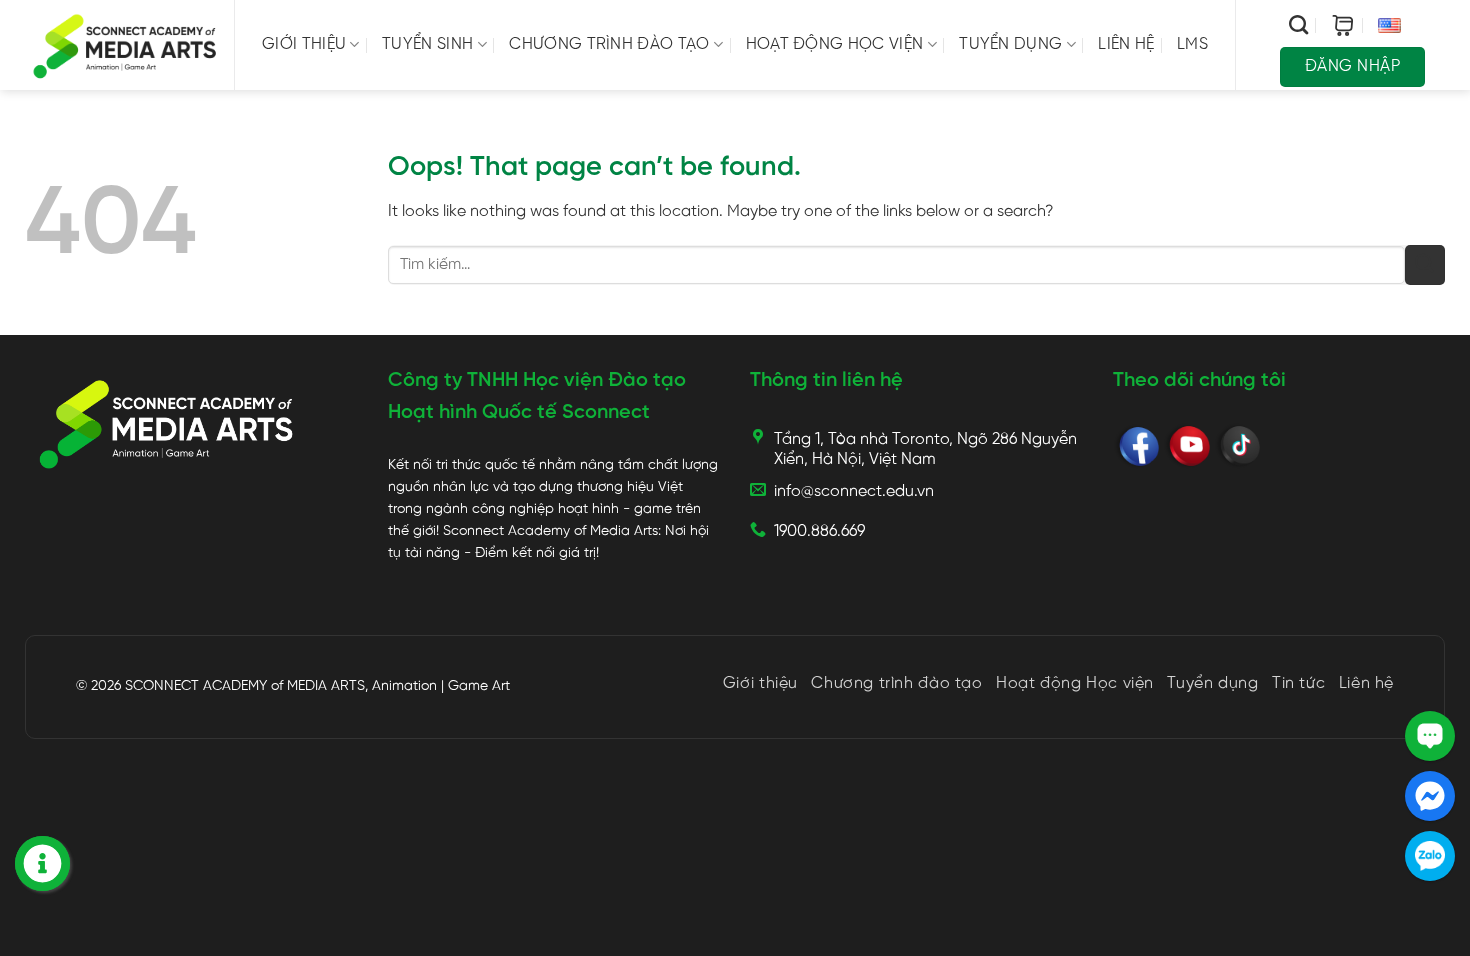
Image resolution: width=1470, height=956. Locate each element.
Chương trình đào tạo (609, 44)
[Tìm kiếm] (1298, 24)
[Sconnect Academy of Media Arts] (125, 45)
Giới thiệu (304, 44)
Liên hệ (1126, 44)
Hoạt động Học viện (1075, 683)
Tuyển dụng (1010, 44)
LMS (1192, 44)
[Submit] (1425, 264)
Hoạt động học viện (835, 44)
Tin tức (1298, 683)
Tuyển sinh (427, 44)
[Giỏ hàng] (1343, 25)
